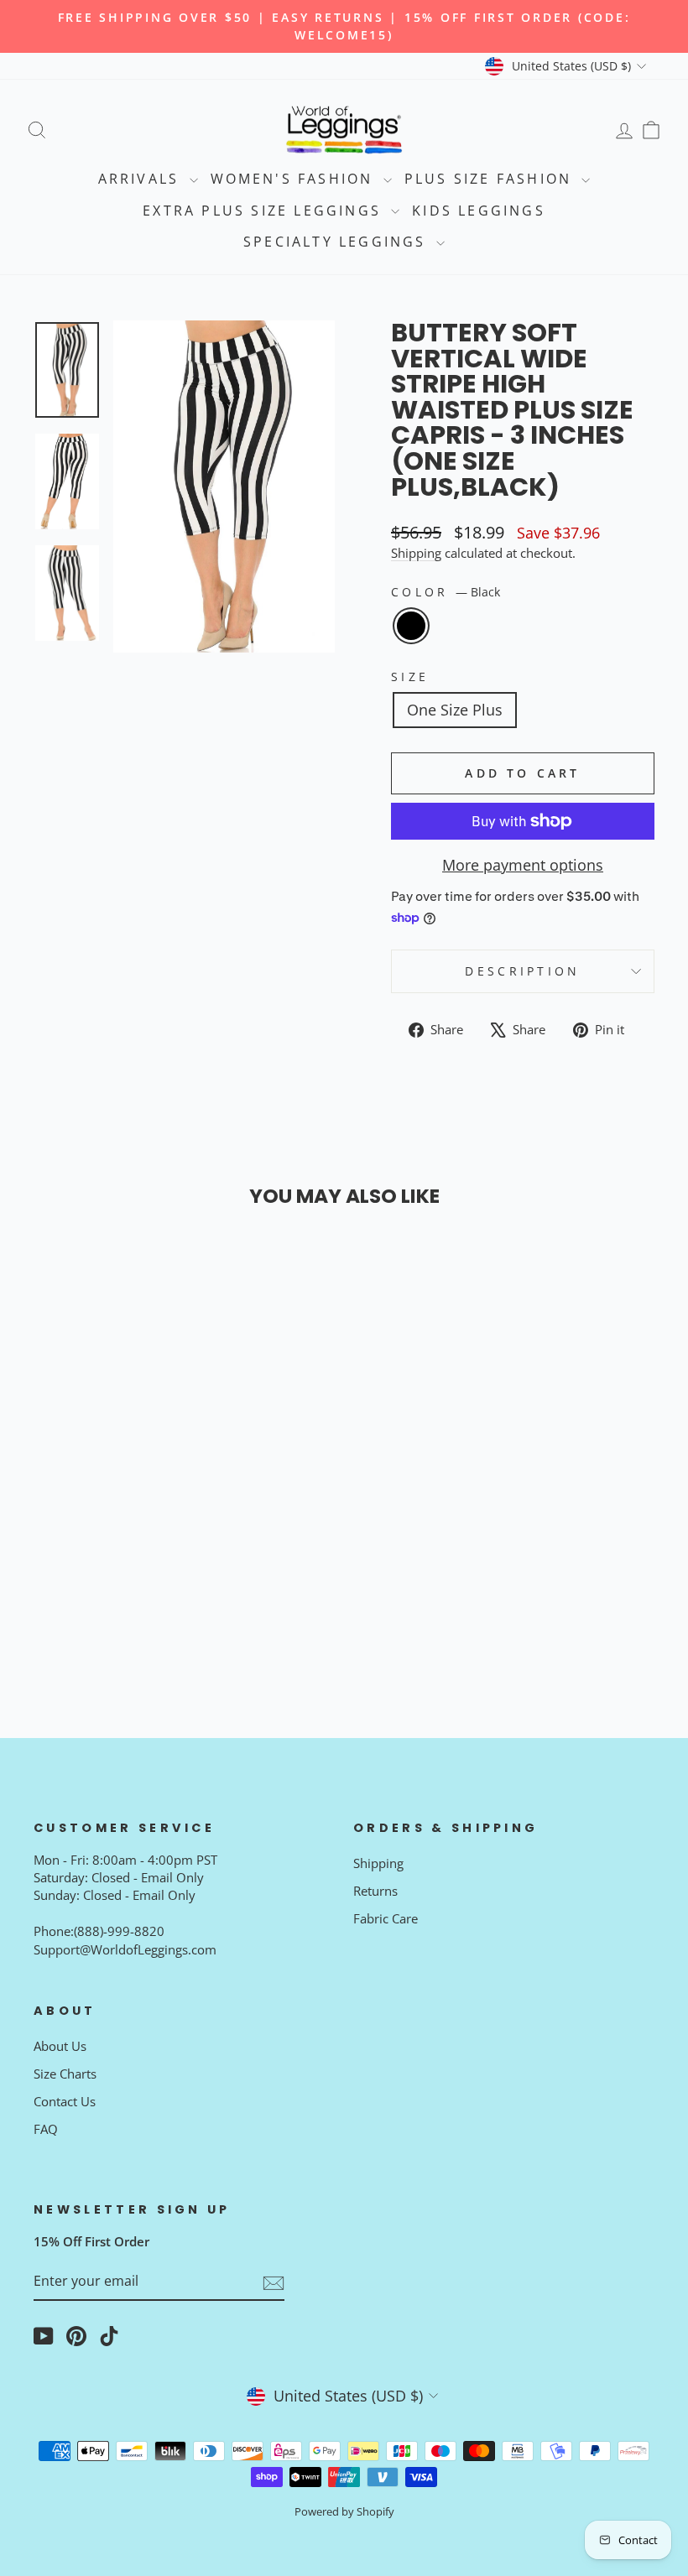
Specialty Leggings (338, 242)
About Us (60, 2046)
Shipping (416, 553)
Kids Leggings (479, 211)
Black (411, 626)
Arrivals (142, 179)
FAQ (46, 2129)
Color (446, 592)
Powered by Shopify (344, 2512)
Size (410, 677)
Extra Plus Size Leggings (265, 211)
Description (523, 971)
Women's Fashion (295, 179)
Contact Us (65, 2101)
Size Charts (65, 2074)
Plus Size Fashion (491, 179)
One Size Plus (455, 710)
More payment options (523, 865)
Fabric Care (386, 1918)
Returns (375, 1891)
